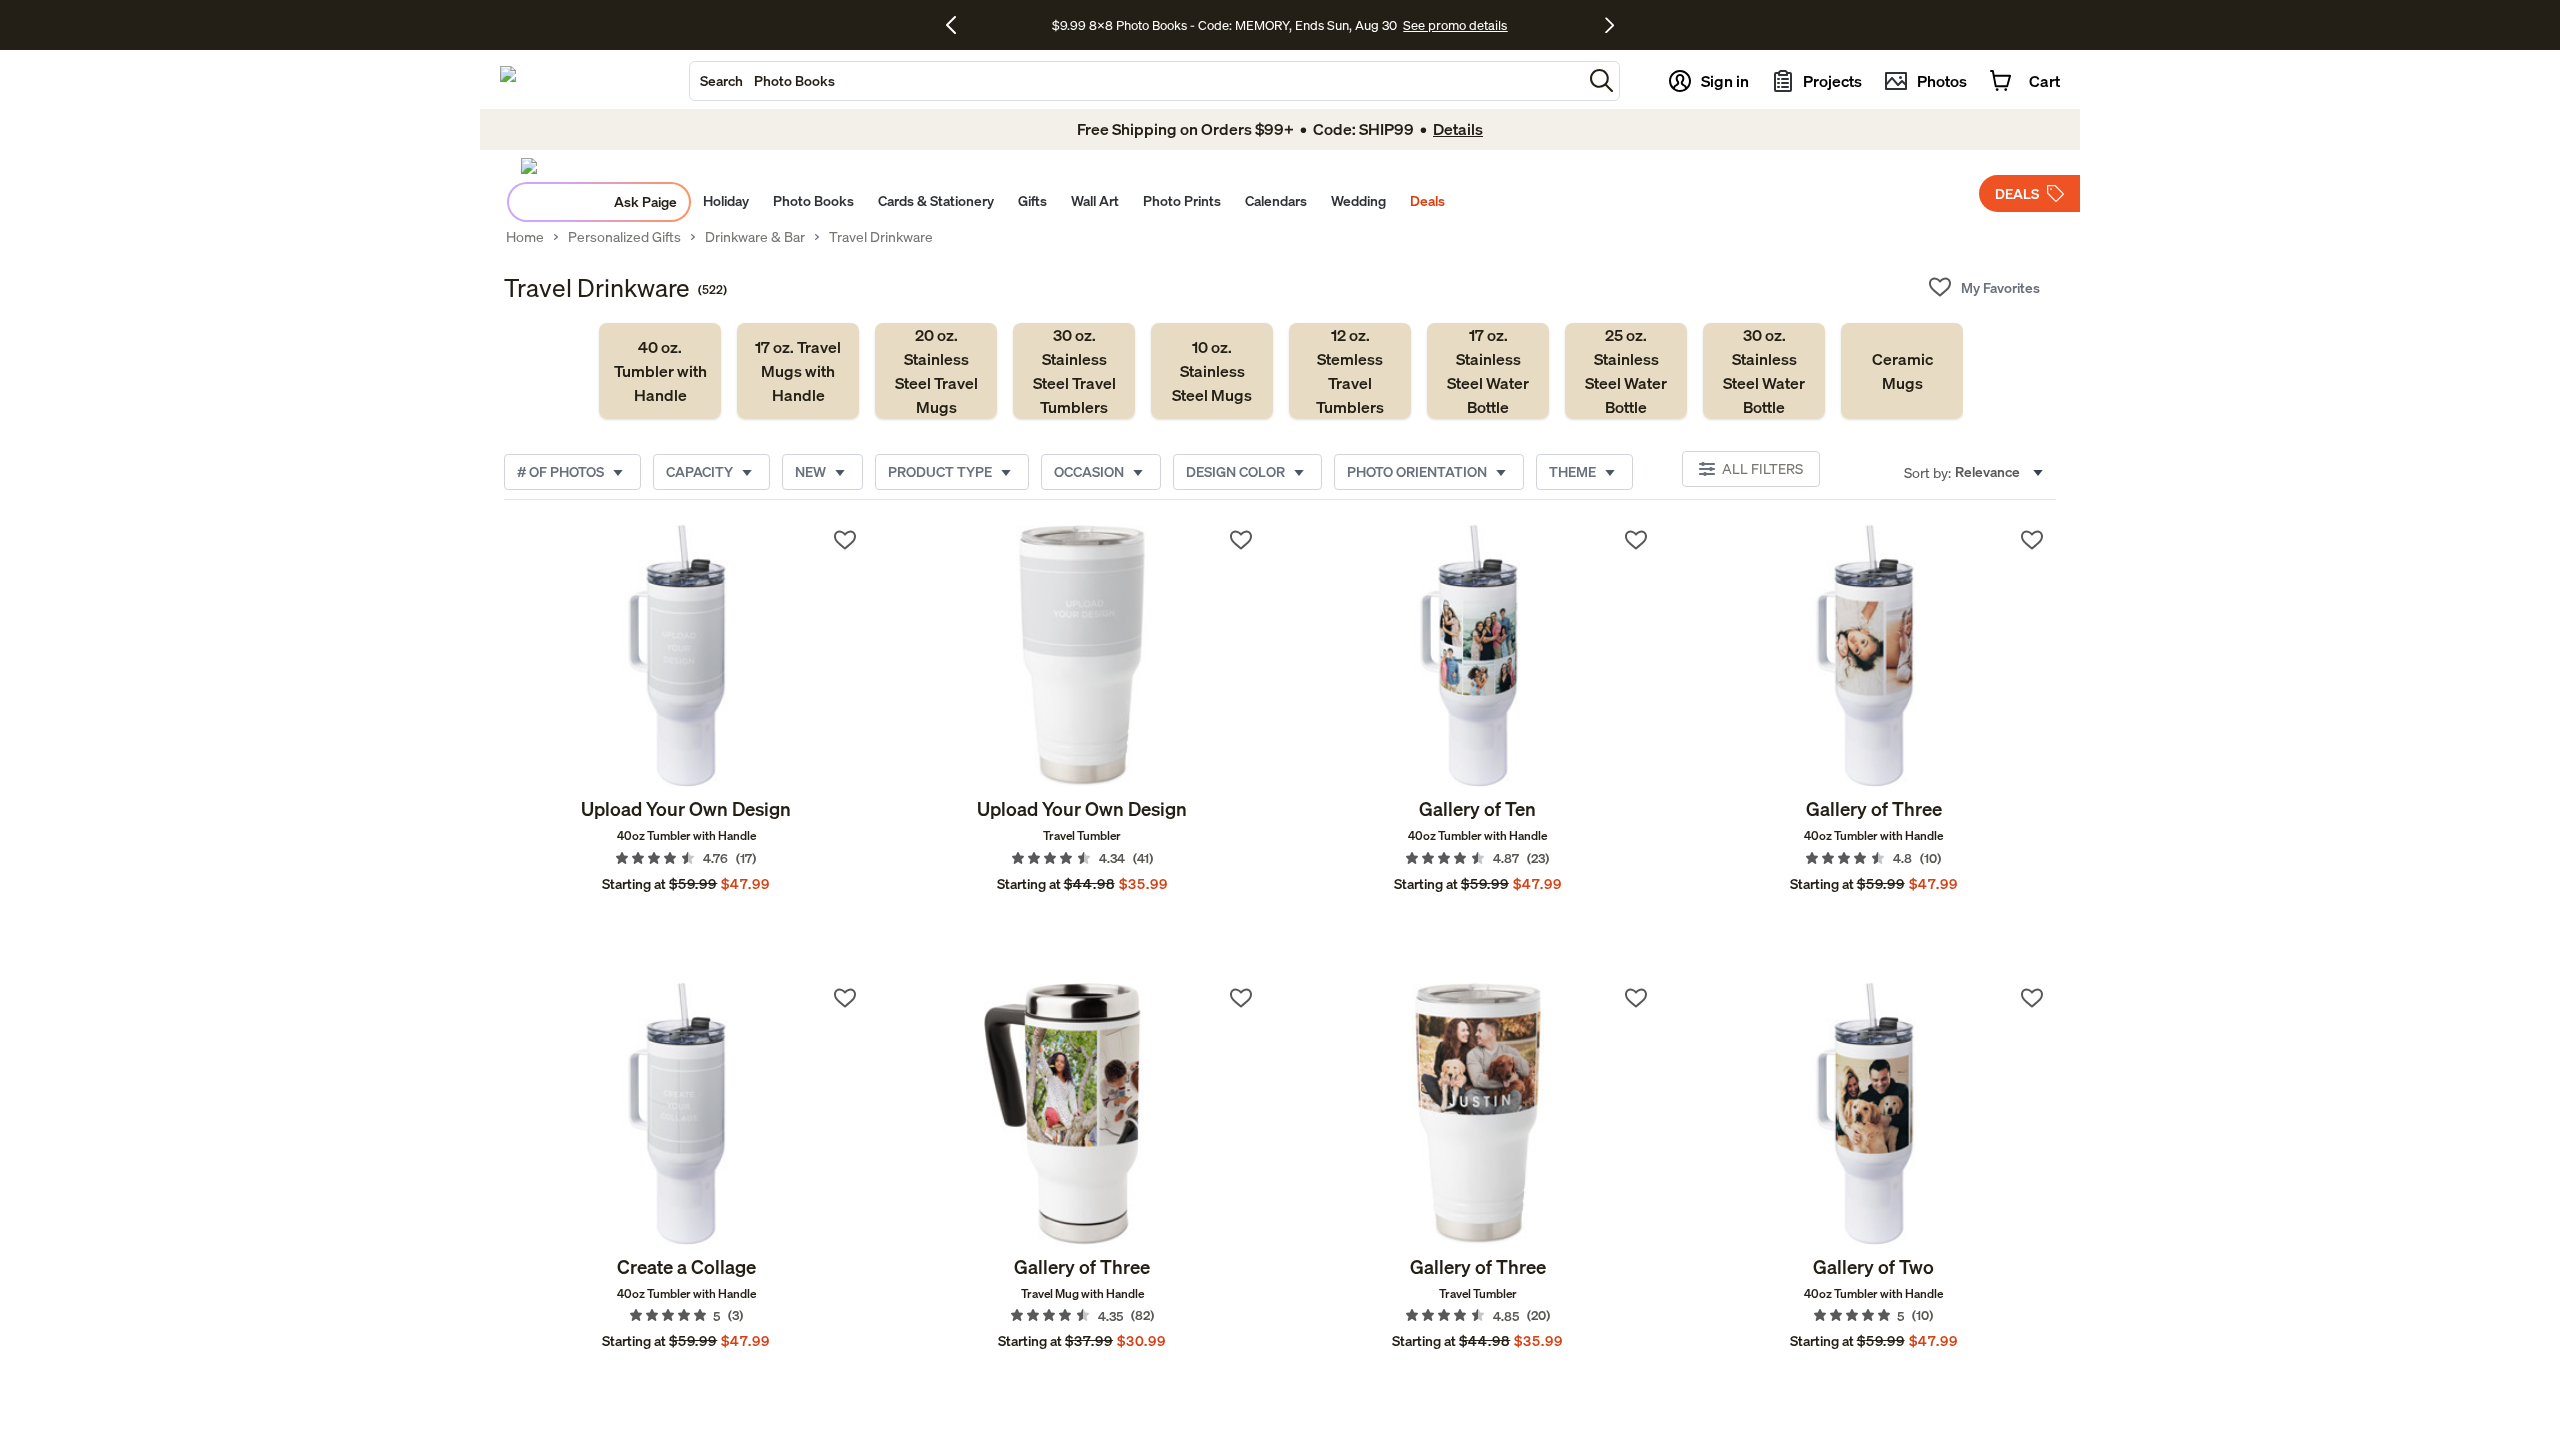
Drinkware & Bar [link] (755, 237)
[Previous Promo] (958, 25)
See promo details (1455, 25)
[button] (1601, 80)
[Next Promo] (1609, 25)
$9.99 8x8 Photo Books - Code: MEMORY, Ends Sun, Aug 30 (1224, 25)
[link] (660, 371)
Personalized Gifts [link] (624, 237)
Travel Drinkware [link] (881, 237)
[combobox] (1136, 81)
